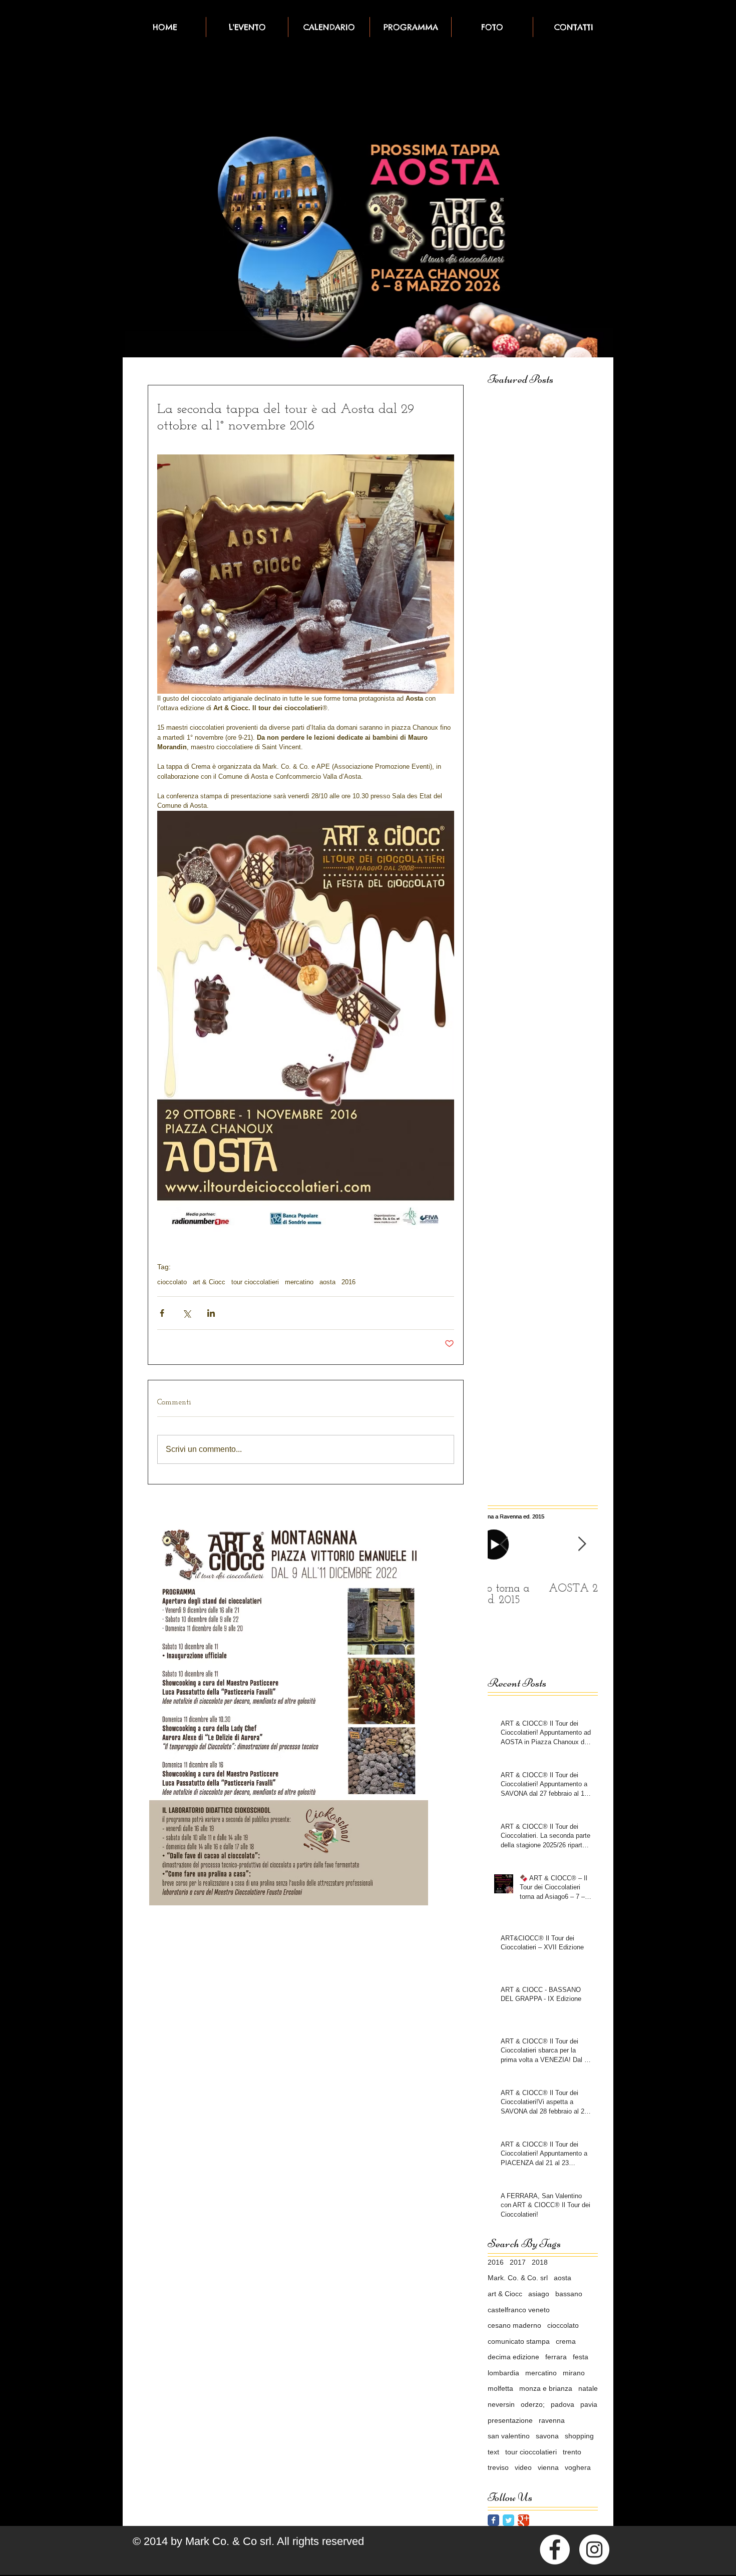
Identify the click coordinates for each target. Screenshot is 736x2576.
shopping (579, 2436)
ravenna (552, 2420)
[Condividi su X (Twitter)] (187, 1313)
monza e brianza (546, 2388)
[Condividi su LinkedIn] (211, 1313)
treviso (498, 2467)
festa (581, 2357)
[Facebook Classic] (493, 2520)
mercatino (299, 1282)
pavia (589, 2404)
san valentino (509, 2436)
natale (588, 2388)
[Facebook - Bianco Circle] (555, 2549)
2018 (540, 2262)
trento (572, 2452)
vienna (548, 2467)
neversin (501, 2404)
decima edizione (513, 2357)
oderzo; (533, 2404)
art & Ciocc (209, 1282)
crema (566, 2341)
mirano (574, 2373)
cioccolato (172, 1282)
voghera (578, 2467)
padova (563, 2404)
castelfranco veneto (519, 2310)
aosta (327, 1282)
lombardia (503, 2373)
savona (547, 2436)
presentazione (510, 2420)
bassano (569, 2294)
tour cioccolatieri (255, 1282)
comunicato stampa (519, 2341)
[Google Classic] (523, 2520)
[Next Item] (582, 1544)
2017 (518, 2262)
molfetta (500, 2388)
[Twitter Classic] (508, 2520)
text (493, 2452)
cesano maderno (514, 2325)
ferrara (556, 2357)
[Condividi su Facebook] (162, 1313)
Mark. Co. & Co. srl (518, 2278)
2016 (348, 1282)
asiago (539, 2294)
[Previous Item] (504, 1544)
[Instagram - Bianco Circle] (594, 2549)
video (523, 2467)
